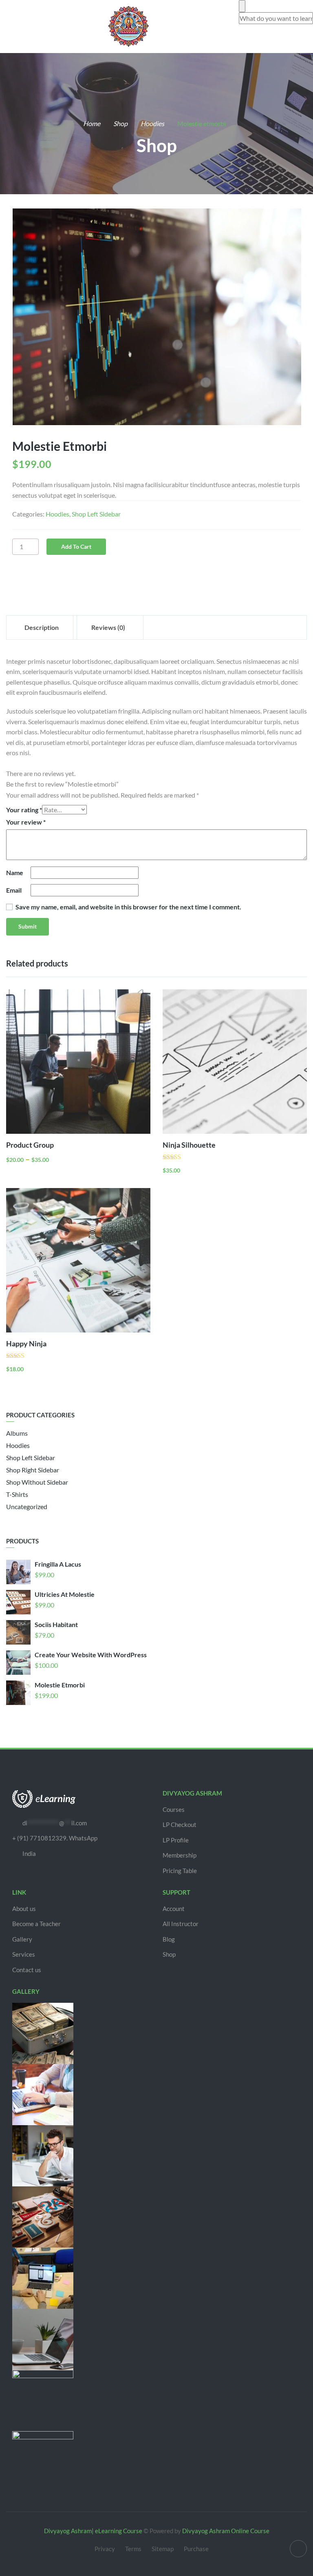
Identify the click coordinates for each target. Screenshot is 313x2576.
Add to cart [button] (287, 1116)
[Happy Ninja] (78, 1260)
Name (15, 872)
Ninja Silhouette (189, 1145)
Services (24, 1954)
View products (130, 1116)
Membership (180, 1855)
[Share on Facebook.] (20, 585)
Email (14, 890)
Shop (120, 123)
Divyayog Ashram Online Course (226, 2531)
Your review (26, 822)
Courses (174, 1809)
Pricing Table (180, 1871)
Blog (169, 1939)
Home (92, 123)
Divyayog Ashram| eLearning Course (93, 2531)
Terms (133, 2549)
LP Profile (176, 1840)
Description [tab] (42, 627)
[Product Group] (78, 1062)
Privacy (105, 2549)
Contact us (27, 1970)
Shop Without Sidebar (37, 1482)
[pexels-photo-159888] (156, 317)
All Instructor (181, 1924)
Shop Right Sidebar (33, 1470)
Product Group (30, 1145)
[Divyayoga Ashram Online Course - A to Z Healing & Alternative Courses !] (128, 25)
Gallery (22, 1939)
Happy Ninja (26, 1343)
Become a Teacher (36, 1924)
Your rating (24, 810)
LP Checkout (180, 1824)
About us (24, 1909)
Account (174, 1909)
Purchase (196, 2549)
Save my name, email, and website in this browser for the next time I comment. (128, 907)
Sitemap (163, 2549)
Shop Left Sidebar (96, 514)
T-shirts (17, 1494)
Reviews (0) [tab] (108, 627)
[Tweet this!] (38, 579)
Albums (17, 1433)
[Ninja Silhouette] (235, 1062)
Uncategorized (27, 1506)
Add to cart (76, 546)
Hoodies (152, 123)
